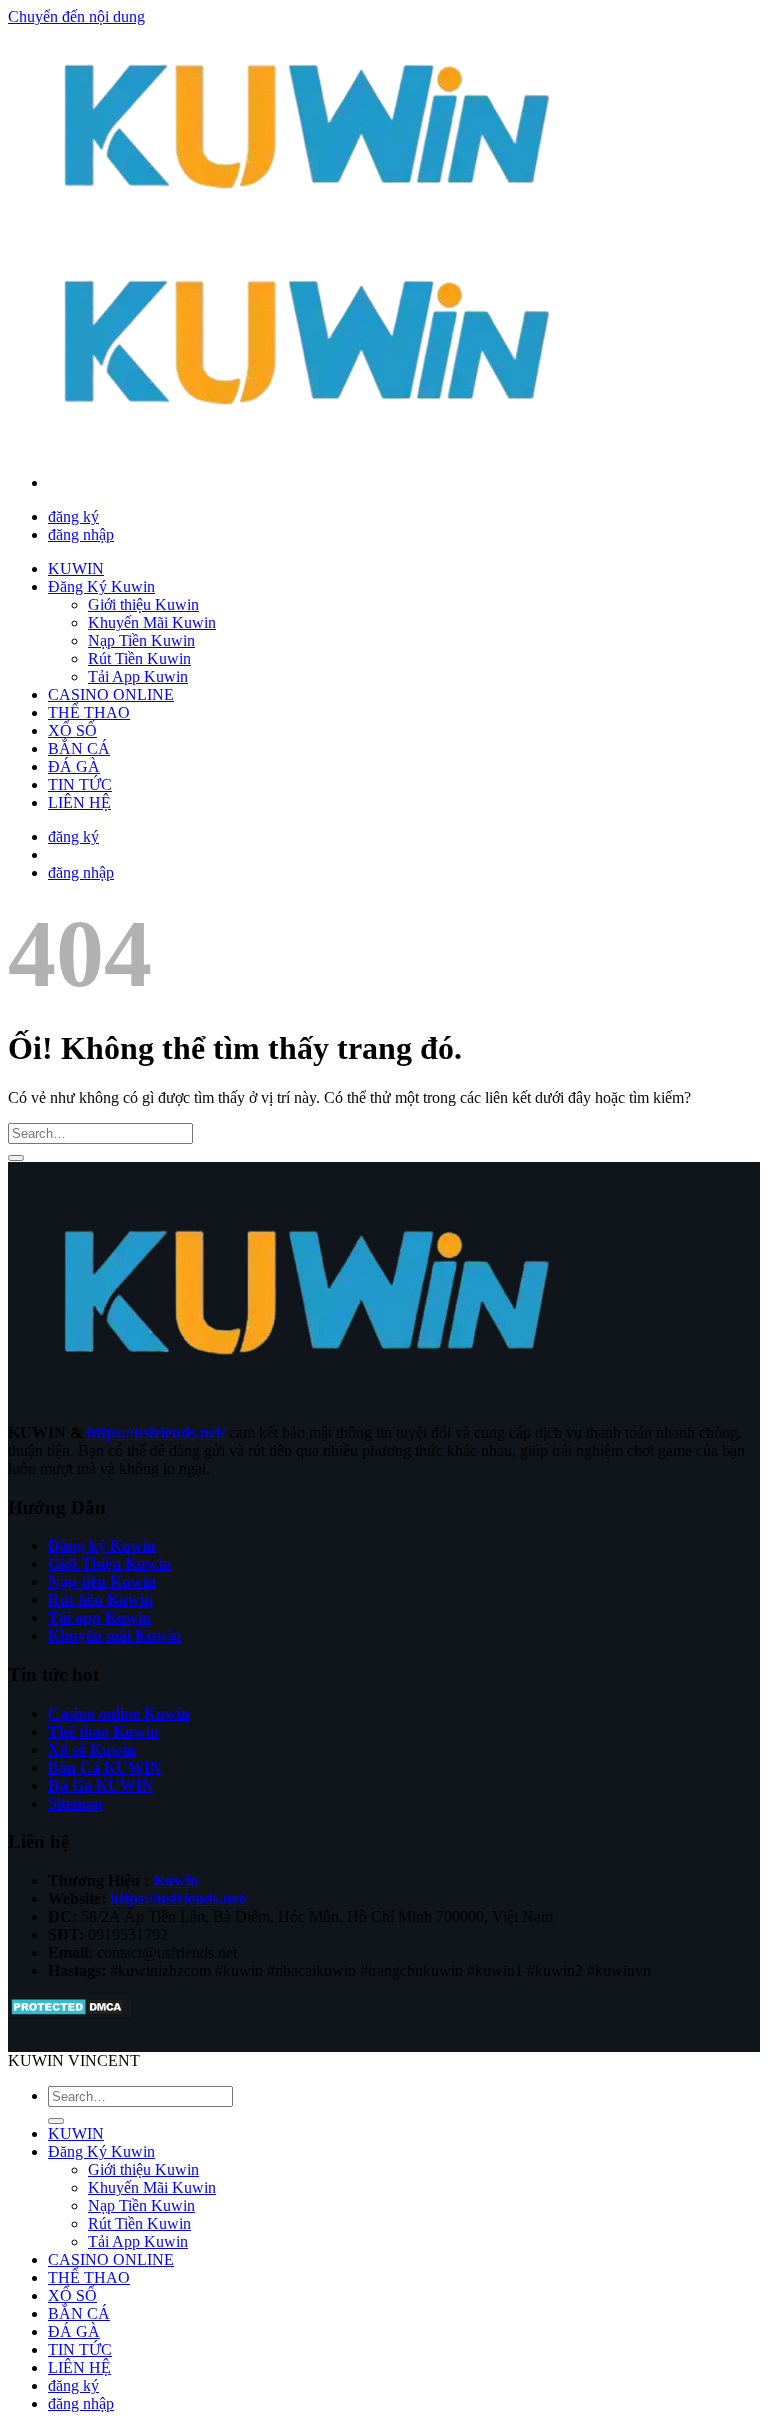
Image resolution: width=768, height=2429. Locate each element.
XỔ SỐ (72, 730)
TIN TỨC (80, 784)
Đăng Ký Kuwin (101, 586)
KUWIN (76, 568)
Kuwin (176, 1880)
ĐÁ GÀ (74, 766)
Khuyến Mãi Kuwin (152, 622)
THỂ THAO (89, 712)
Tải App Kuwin (138, 676)
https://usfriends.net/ (156, 1432)
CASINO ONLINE (111, 694)
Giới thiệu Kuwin (143, 604)
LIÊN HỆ (79, 802)
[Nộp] (16, 1158)
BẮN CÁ (79, 748)
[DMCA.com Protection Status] (69, 2012)
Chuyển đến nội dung (76, 16)
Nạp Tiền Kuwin (141, 640)
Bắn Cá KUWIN (105, 1767)
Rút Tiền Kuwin (139, 658)
